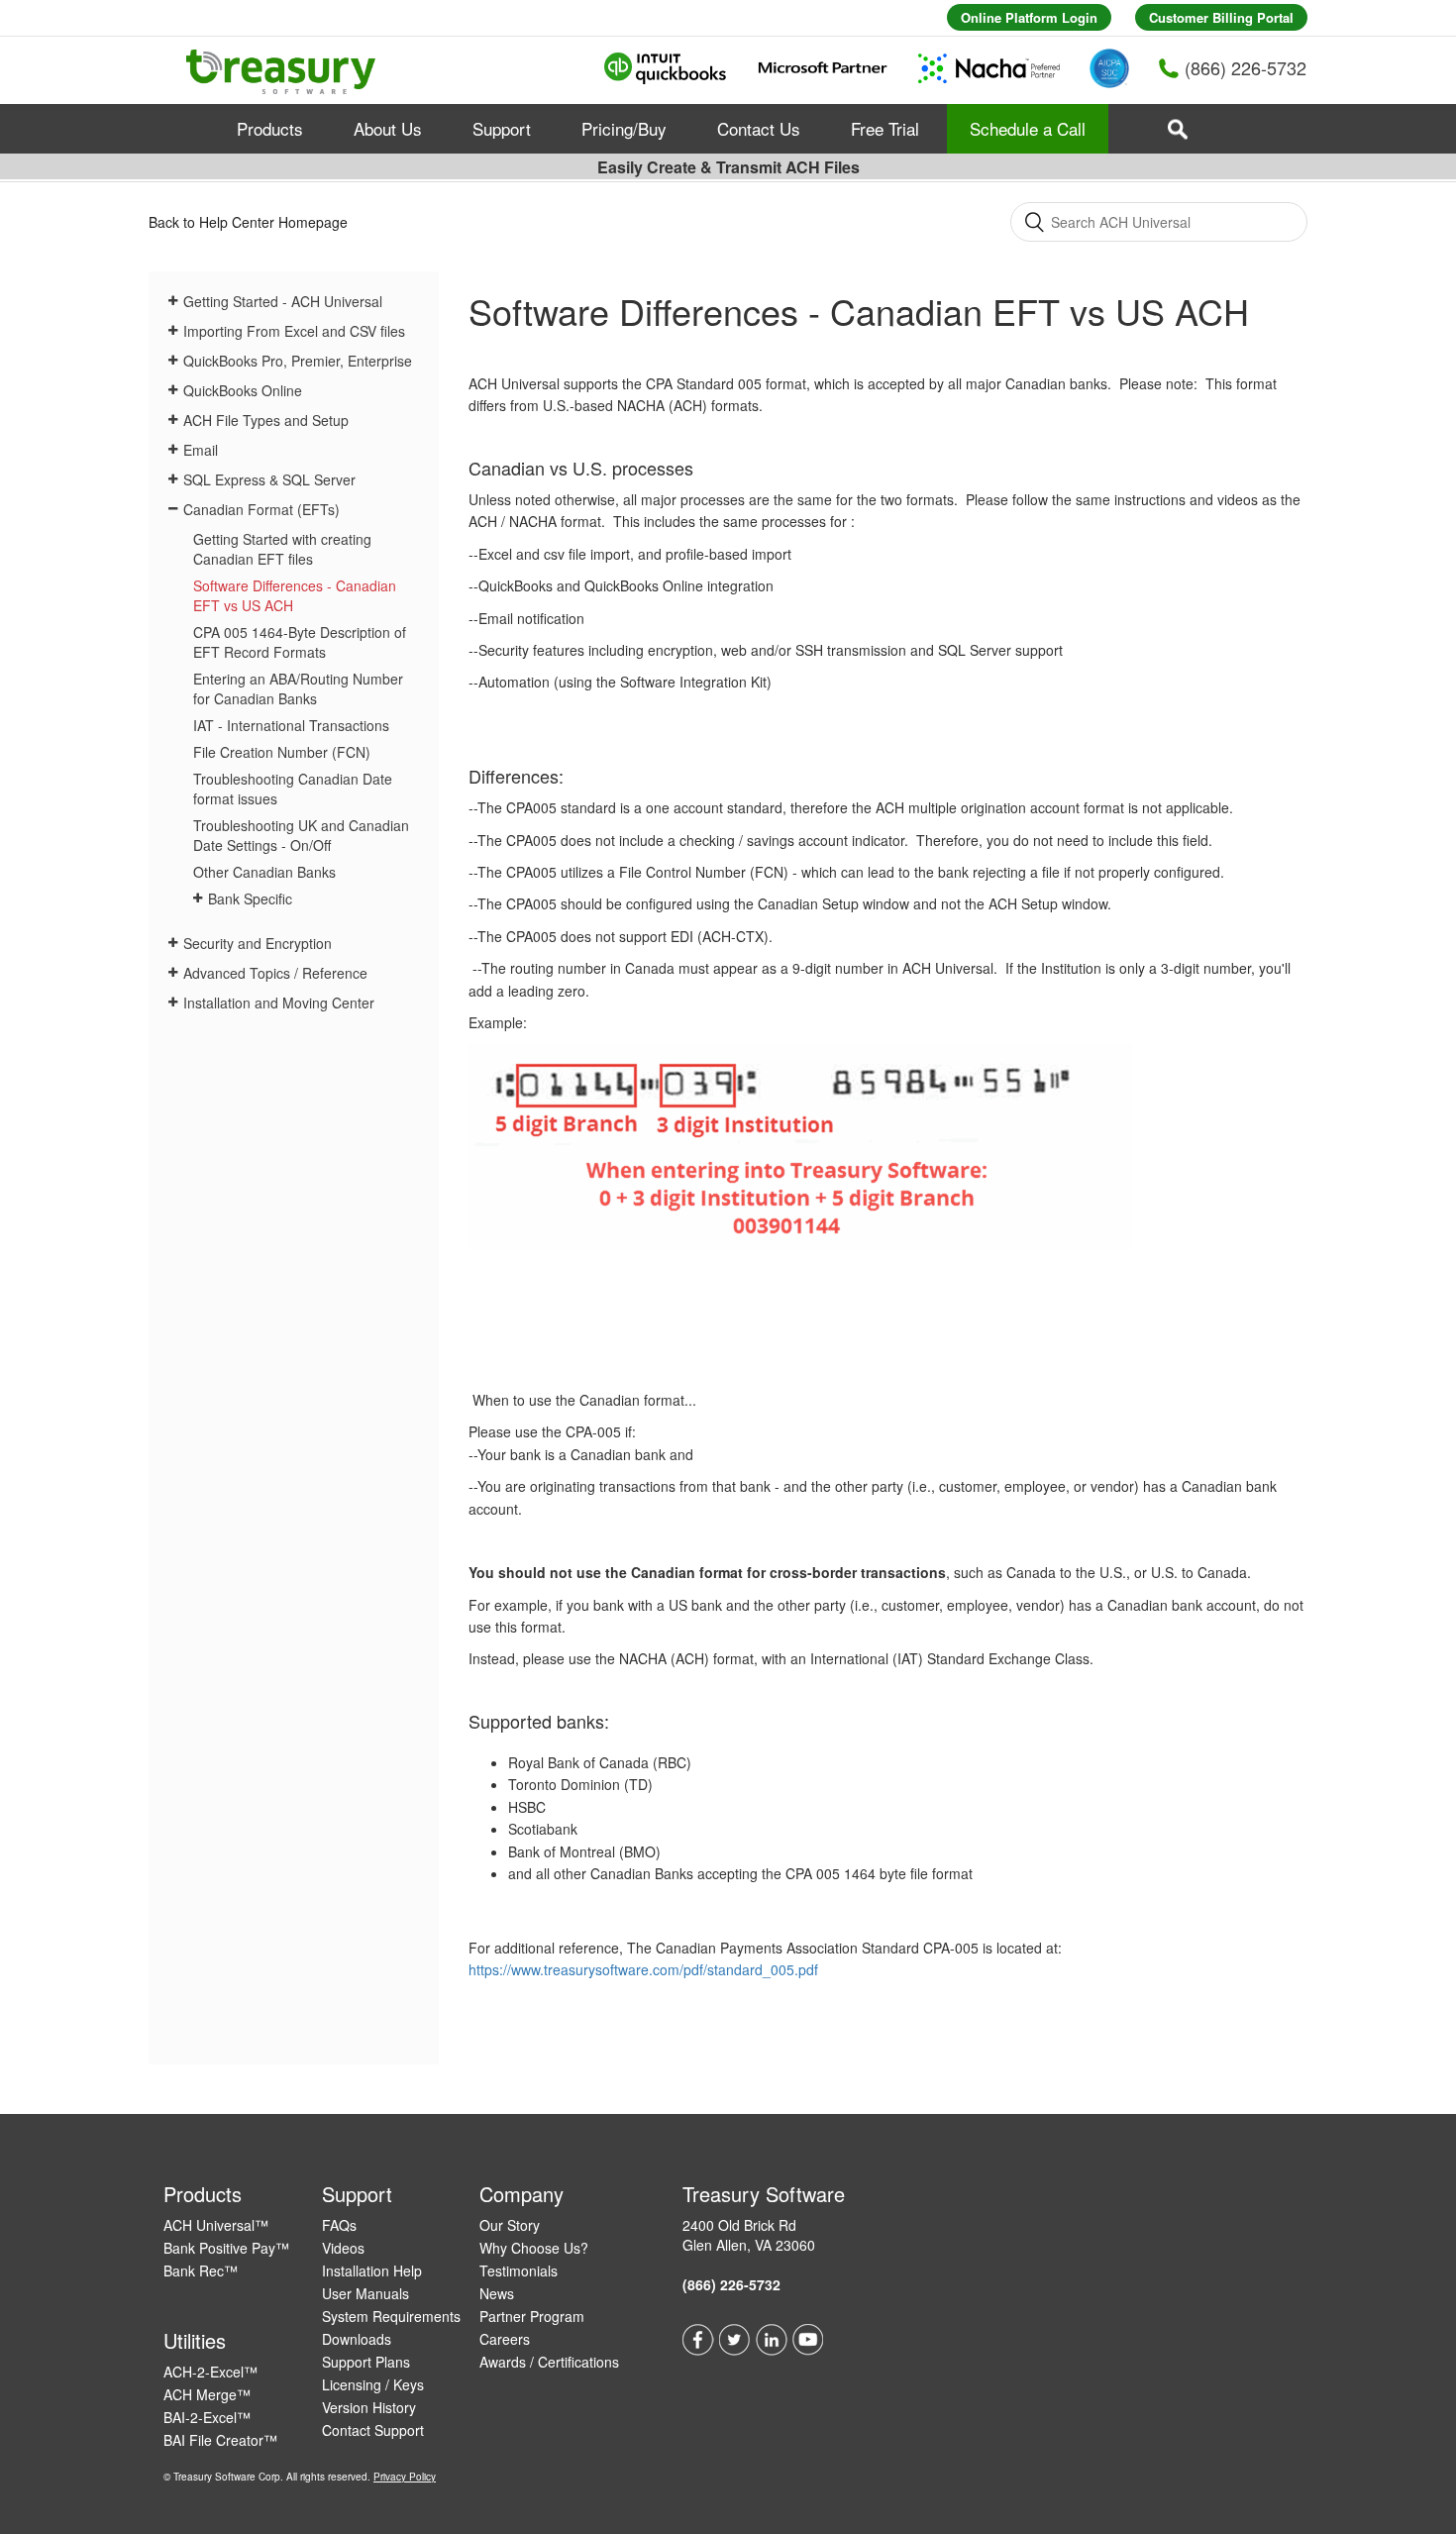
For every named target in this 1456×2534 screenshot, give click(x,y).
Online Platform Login (1029, 17)
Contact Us (759, 128)
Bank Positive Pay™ (226, 2248)
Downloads (357, 2339)
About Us (388, 128)
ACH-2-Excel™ (210, 2372)
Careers (505, 2339)
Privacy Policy (405, 2477)
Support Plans (366, 2362)
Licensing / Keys (373, 2384)
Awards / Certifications (549, 2362)
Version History (369, 2407)
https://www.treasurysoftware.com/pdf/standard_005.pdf (643, 1969)
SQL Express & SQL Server (269, 479)
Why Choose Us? (534, 2248)
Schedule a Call (1028, 128)
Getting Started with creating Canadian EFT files (282, 549)
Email (201, 450)
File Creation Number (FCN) (282, 752)
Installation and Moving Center (279, 1003)
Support (502, 128)
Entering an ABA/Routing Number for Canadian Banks (298, 688)
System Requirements (391, 2316)
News (497, 2293)
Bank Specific (250, 898)
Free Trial (885, 128)
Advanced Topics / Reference (275, 973)
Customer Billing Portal (1221, 17)
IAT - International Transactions (291, 725)
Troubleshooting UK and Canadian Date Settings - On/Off (301, 835)
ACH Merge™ (207, 2394)
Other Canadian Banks (264, 872)
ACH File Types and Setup (266, 420)
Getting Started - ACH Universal (283, 301)
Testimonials (519, 2270)
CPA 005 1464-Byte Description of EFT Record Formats (300, 642)
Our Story (510, 2225)
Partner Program (532, 2316)
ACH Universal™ (216, 2225)
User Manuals (365, 2293)
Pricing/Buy (624, 128)
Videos (343, 2248)
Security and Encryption (258, 943)
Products (270, 128)
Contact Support (373, 2430)
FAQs (339, 2225)
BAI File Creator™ (220, 2440)
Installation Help (372, 2270)
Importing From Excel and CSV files (294, 331)
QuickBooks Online (243, 390)
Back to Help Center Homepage (248, 222)
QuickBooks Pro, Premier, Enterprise (298, 361)
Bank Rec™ (201, 2270)
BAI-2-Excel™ (207, 2417)
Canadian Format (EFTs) (261, 509)
